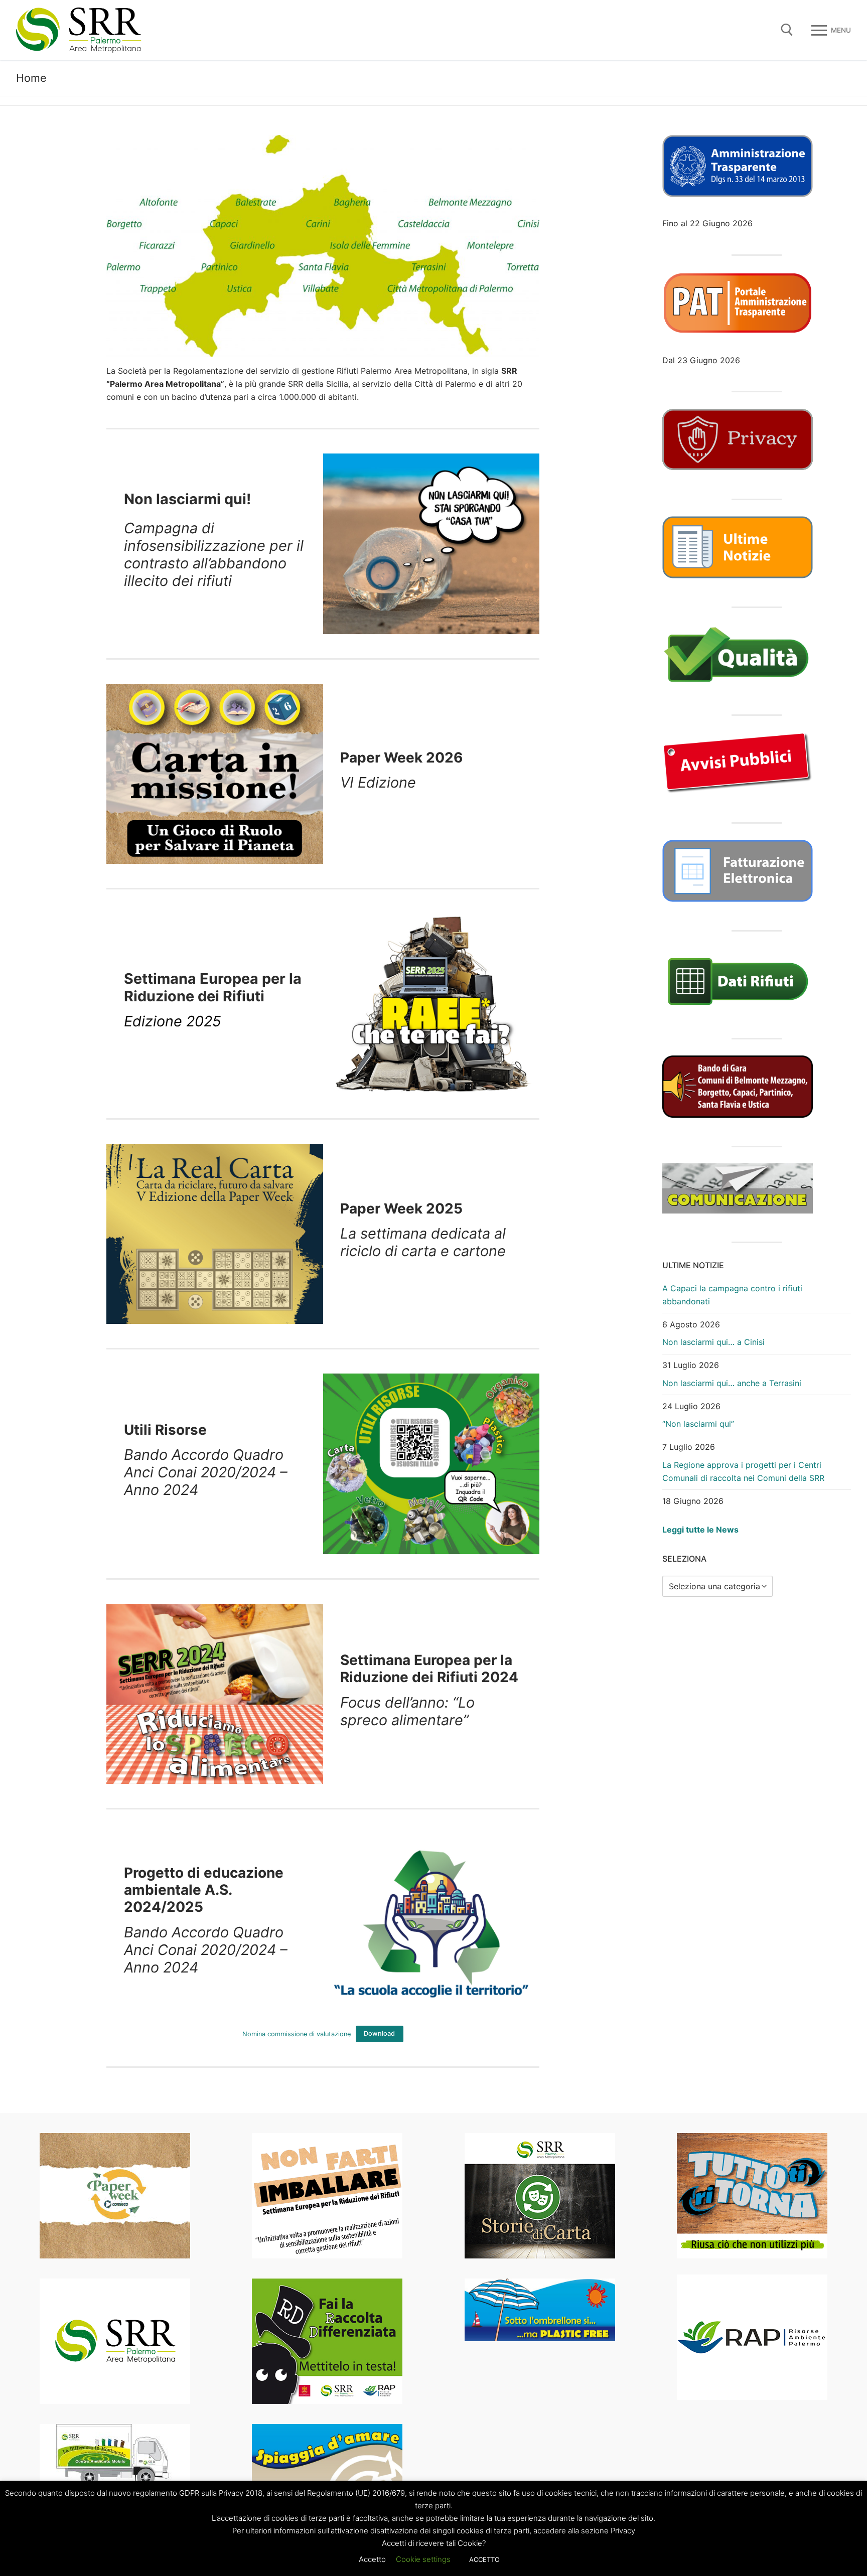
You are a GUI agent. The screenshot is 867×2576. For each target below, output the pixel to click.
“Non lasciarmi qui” (698, 1424)
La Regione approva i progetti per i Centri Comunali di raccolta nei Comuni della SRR (743, 1471)
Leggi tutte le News (700, 1530)
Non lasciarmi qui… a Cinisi (713, 1342)
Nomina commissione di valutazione (297, 2033)
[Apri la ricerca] (787, 30)
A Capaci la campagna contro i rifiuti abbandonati (732, 1295)
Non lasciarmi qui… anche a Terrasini (732, 1383)
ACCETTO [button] (484, 2559)
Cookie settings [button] (423, 2559)
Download (379, 2033)
